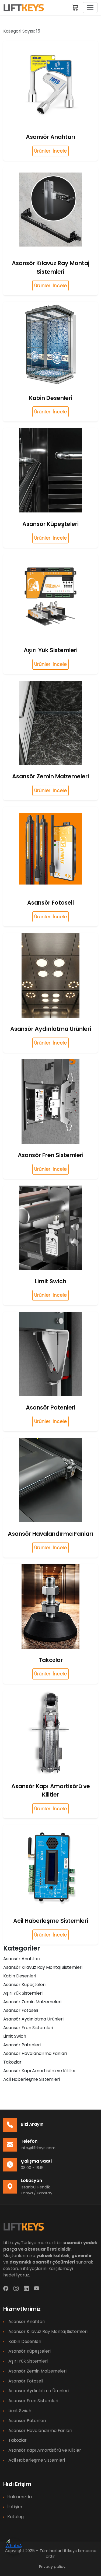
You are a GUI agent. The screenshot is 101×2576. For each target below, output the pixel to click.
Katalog (15, 2517)
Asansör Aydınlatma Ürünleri (33, 2019)
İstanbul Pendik (35, 2187)
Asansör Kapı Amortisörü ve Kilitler (40, 2071)
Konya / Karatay (36, 2193)
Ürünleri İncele (50, 151)
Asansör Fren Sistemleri (28, 2028)
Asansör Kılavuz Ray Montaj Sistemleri (43, 1967)
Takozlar (12, 2062)
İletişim (15, 2507)
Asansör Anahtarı (22, 1959)
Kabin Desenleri (20, 1976)
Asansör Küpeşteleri (24, 1985)
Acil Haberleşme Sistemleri (32, 2079)
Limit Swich (15, 2036)
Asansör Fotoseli (21, 2010)
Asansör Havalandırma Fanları (35, 2053)
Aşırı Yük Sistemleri (23, 1993)
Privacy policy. (53, 2567)
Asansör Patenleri (22, 2045)
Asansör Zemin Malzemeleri (32, 2002)
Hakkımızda (20, 2497)
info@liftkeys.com (38, 2148)
